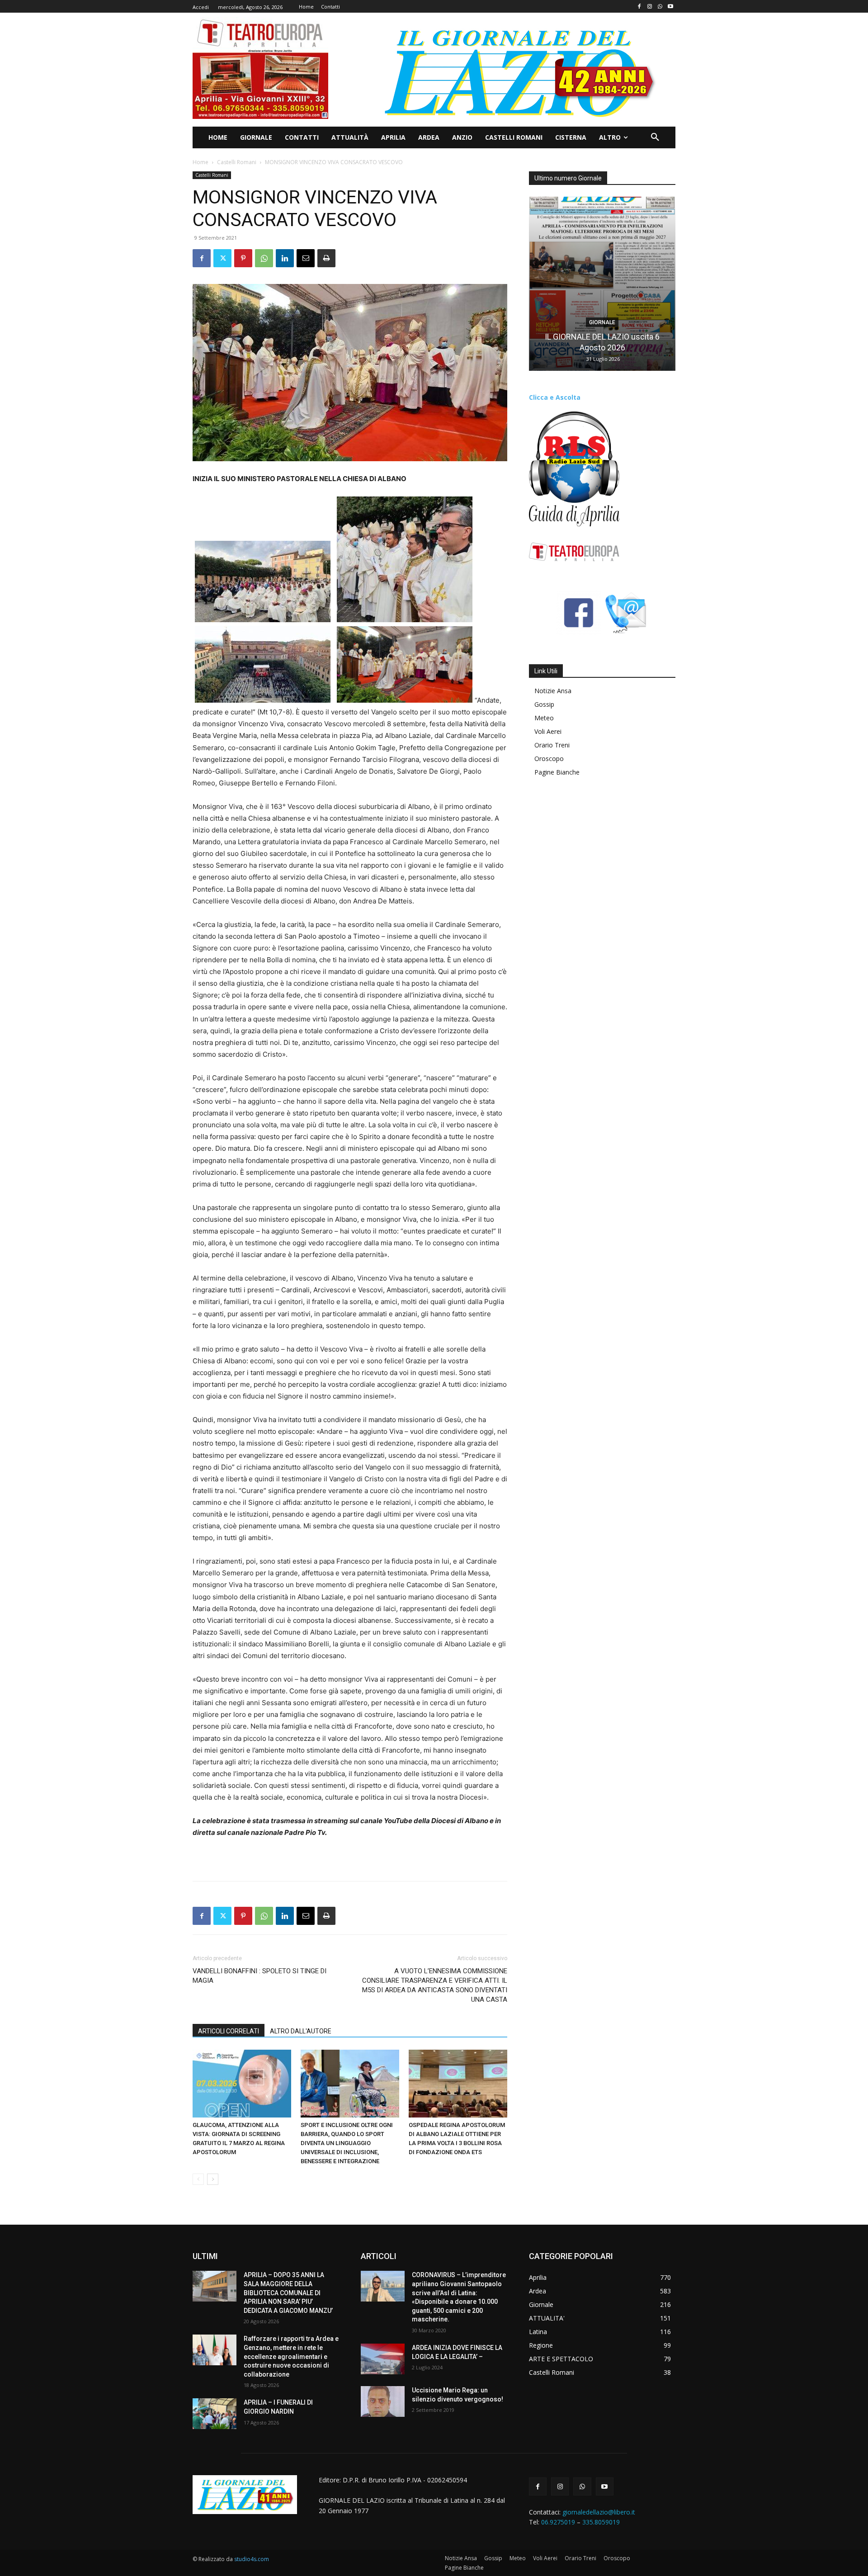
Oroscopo (549, 759)
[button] (655, 137)
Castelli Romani (237, 162)
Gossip (544, 704)
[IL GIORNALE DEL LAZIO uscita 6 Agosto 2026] (602, 284)
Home (200, 162)
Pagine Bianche (557, 772)
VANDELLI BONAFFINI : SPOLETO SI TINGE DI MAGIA (259, 1976)
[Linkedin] (285, 258)
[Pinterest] (243, 258)
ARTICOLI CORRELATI (229, 2031)
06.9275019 (558, 2522)
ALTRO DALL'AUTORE (301, 2031)
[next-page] (213, 2179)
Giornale (602, 322)
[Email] (306, 258)
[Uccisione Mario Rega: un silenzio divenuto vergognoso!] (383, 2401)
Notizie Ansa (553, 691)
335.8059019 (601, 2522)
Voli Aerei (548, 731)
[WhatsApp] (660, 7)
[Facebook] (639, 7)
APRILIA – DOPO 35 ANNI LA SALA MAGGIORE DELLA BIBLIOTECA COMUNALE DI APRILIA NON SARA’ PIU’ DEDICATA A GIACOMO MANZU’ (288, 2292)
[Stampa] (326, 258)
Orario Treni (552, 745)
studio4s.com (252, 2559)
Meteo (544, 718)
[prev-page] (198, 2179)
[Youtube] (670, 7)
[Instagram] (650, 7)
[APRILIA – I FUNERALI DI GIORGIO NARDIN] (215, 2414)
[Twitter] (222, 258)
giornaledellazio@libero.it (599, 2512)
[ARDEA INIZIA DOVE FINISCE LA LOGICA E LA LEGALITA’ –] (383, 2359)
